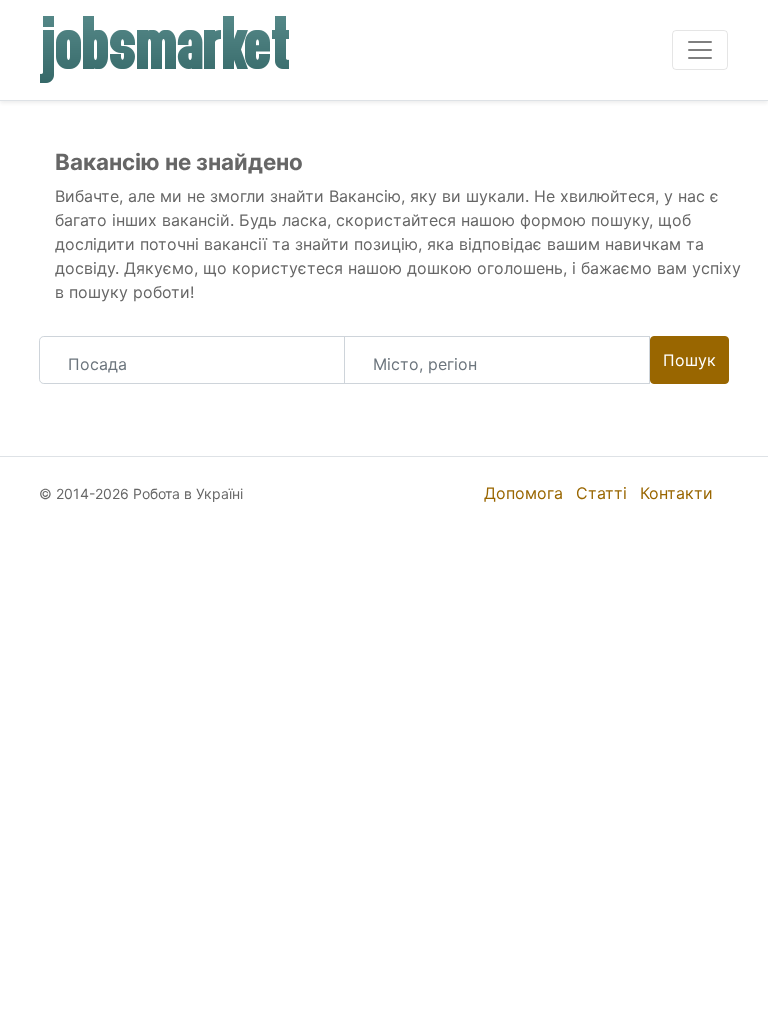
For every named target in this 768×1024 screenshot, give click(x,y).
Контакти (676, 493)
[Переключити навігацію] (700, 50)
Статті (601, 493)
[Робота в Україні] (166, 50)
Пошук (689, 360)
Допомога (523, 493)
